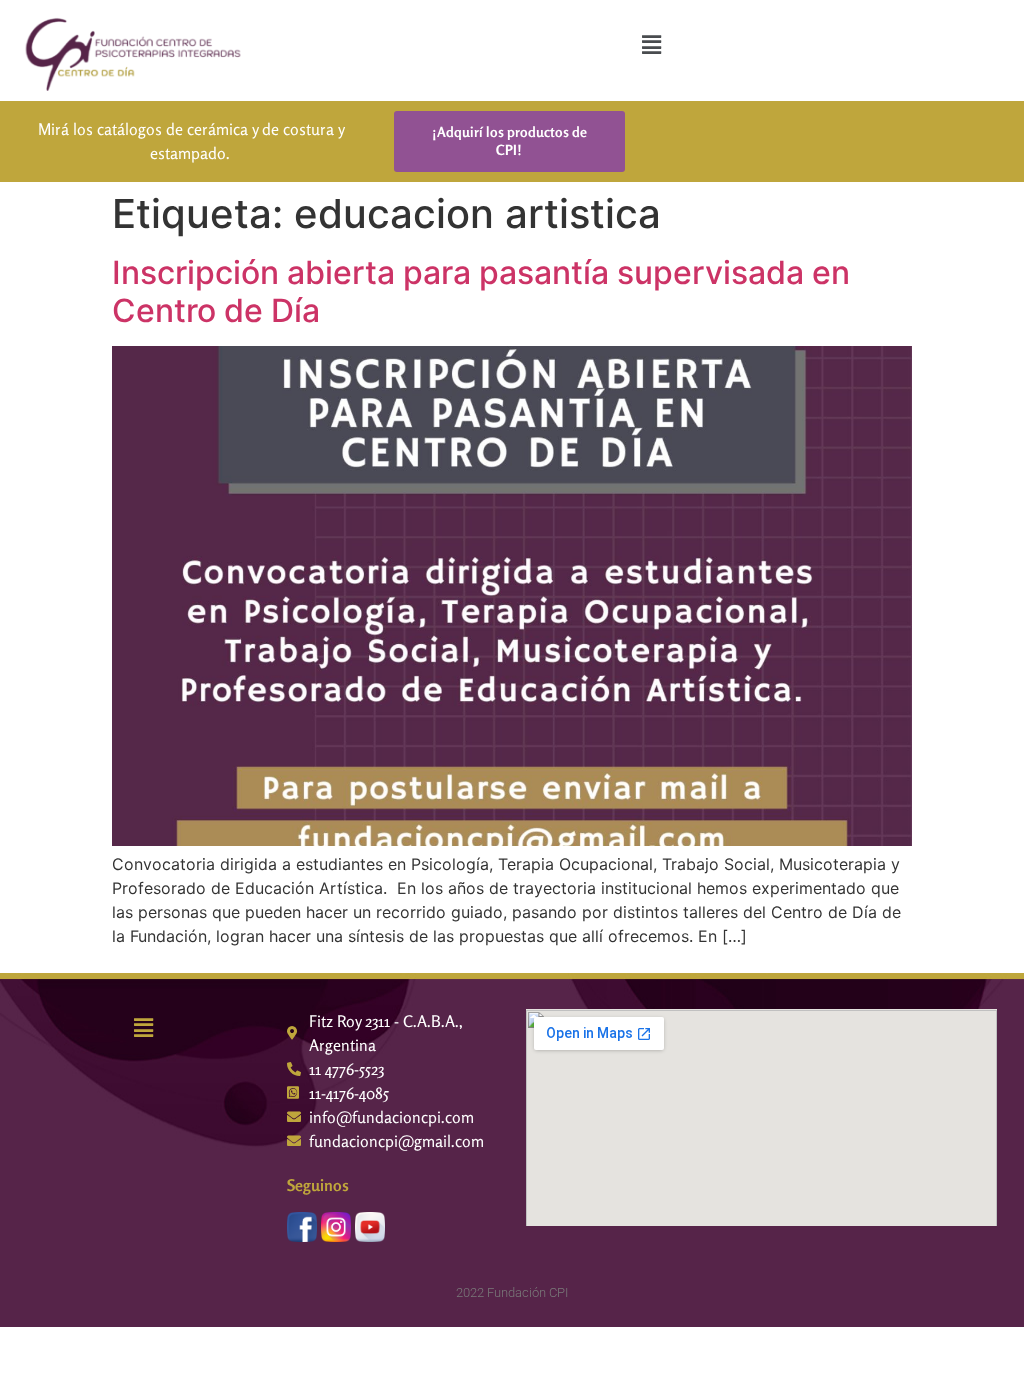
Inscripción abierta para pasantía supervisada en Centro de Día (481, 291)
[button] (651, 44)
